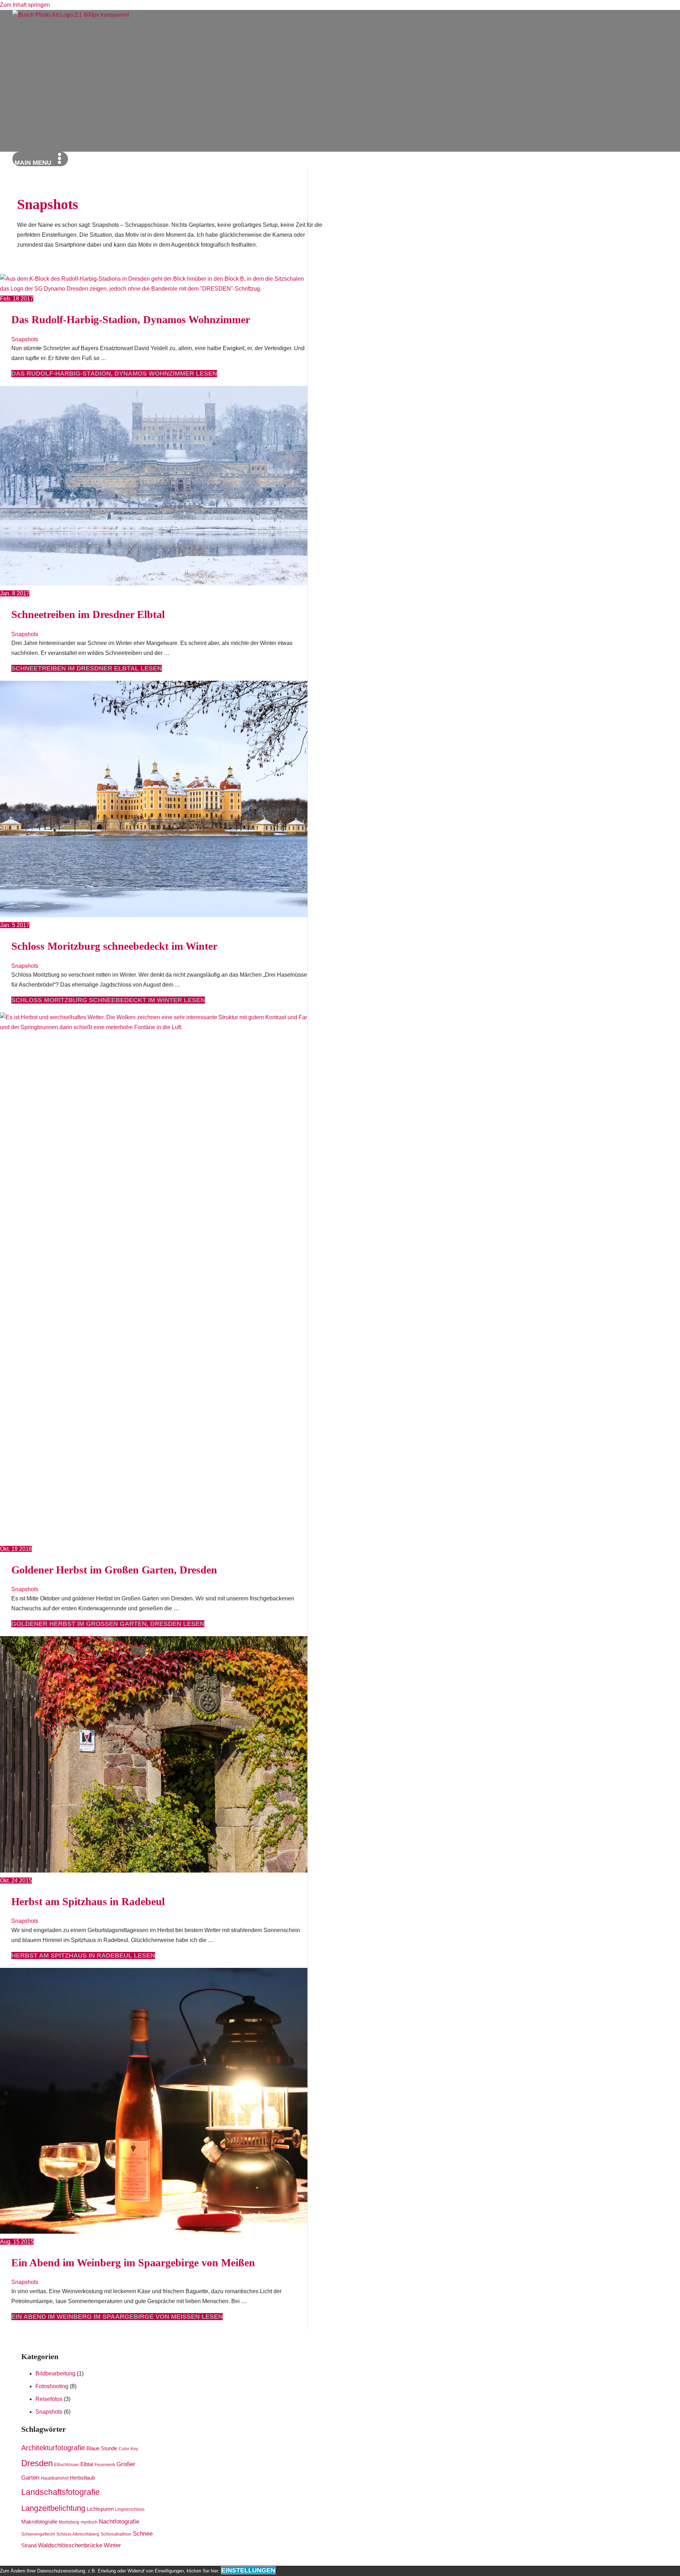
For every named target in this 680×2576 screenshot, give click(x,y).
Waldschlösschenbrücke (70, 2545)
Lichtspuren (100, 2509)
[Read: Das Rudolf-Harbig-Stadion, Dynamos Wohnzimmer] (154, 289)
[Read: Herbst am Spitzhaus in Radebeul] (177, 1871)
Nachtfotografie (119, 2522)
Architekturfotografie (53, 2448)
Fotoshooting (52, 2386)
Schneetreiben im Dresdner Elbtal (88, 614)
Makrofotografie (39, 2522)
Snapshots (25, 339)
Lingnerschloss (130, 2509)
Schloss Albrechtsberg (78, 2534)
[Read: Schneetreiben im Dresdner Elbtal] (177, 583)
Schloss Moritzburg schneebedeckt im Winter (114, 946)
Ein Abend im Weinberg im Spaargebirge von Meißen (133, 2263)
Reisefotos (49, 2399)
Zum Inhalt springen (25, 5)
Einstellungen (248, 2570)
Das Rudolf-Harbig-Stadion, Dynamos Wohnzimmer (131, 319)
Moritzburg (69, 2522)
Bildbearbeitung (55, 2373)
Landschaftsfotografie (61, 2492)
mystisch (89, 2522)
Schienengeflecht (38, 2534)
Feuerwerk (105, 2465)
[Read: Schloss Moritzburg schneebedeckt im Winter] (177, 915)
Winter (112, 2545)
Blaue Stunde (102, 2448)
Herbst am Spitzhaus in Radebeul (88, 1901)
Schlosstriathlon (116, 2534)
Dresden (37, 2463)
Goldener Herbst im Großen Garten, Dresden (114, 1570)
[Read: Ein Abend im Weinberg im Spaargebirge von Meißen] (177, 2232)
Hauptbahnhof (55, 2478)
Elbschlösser (67, 2465)
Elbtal (87, 2464)
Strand (29, 2546)
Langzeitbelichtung (53, 2508)
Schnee (143, 2534)
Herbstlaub (82, 2478)
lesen (114, 374)
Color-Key (128, 2449)
